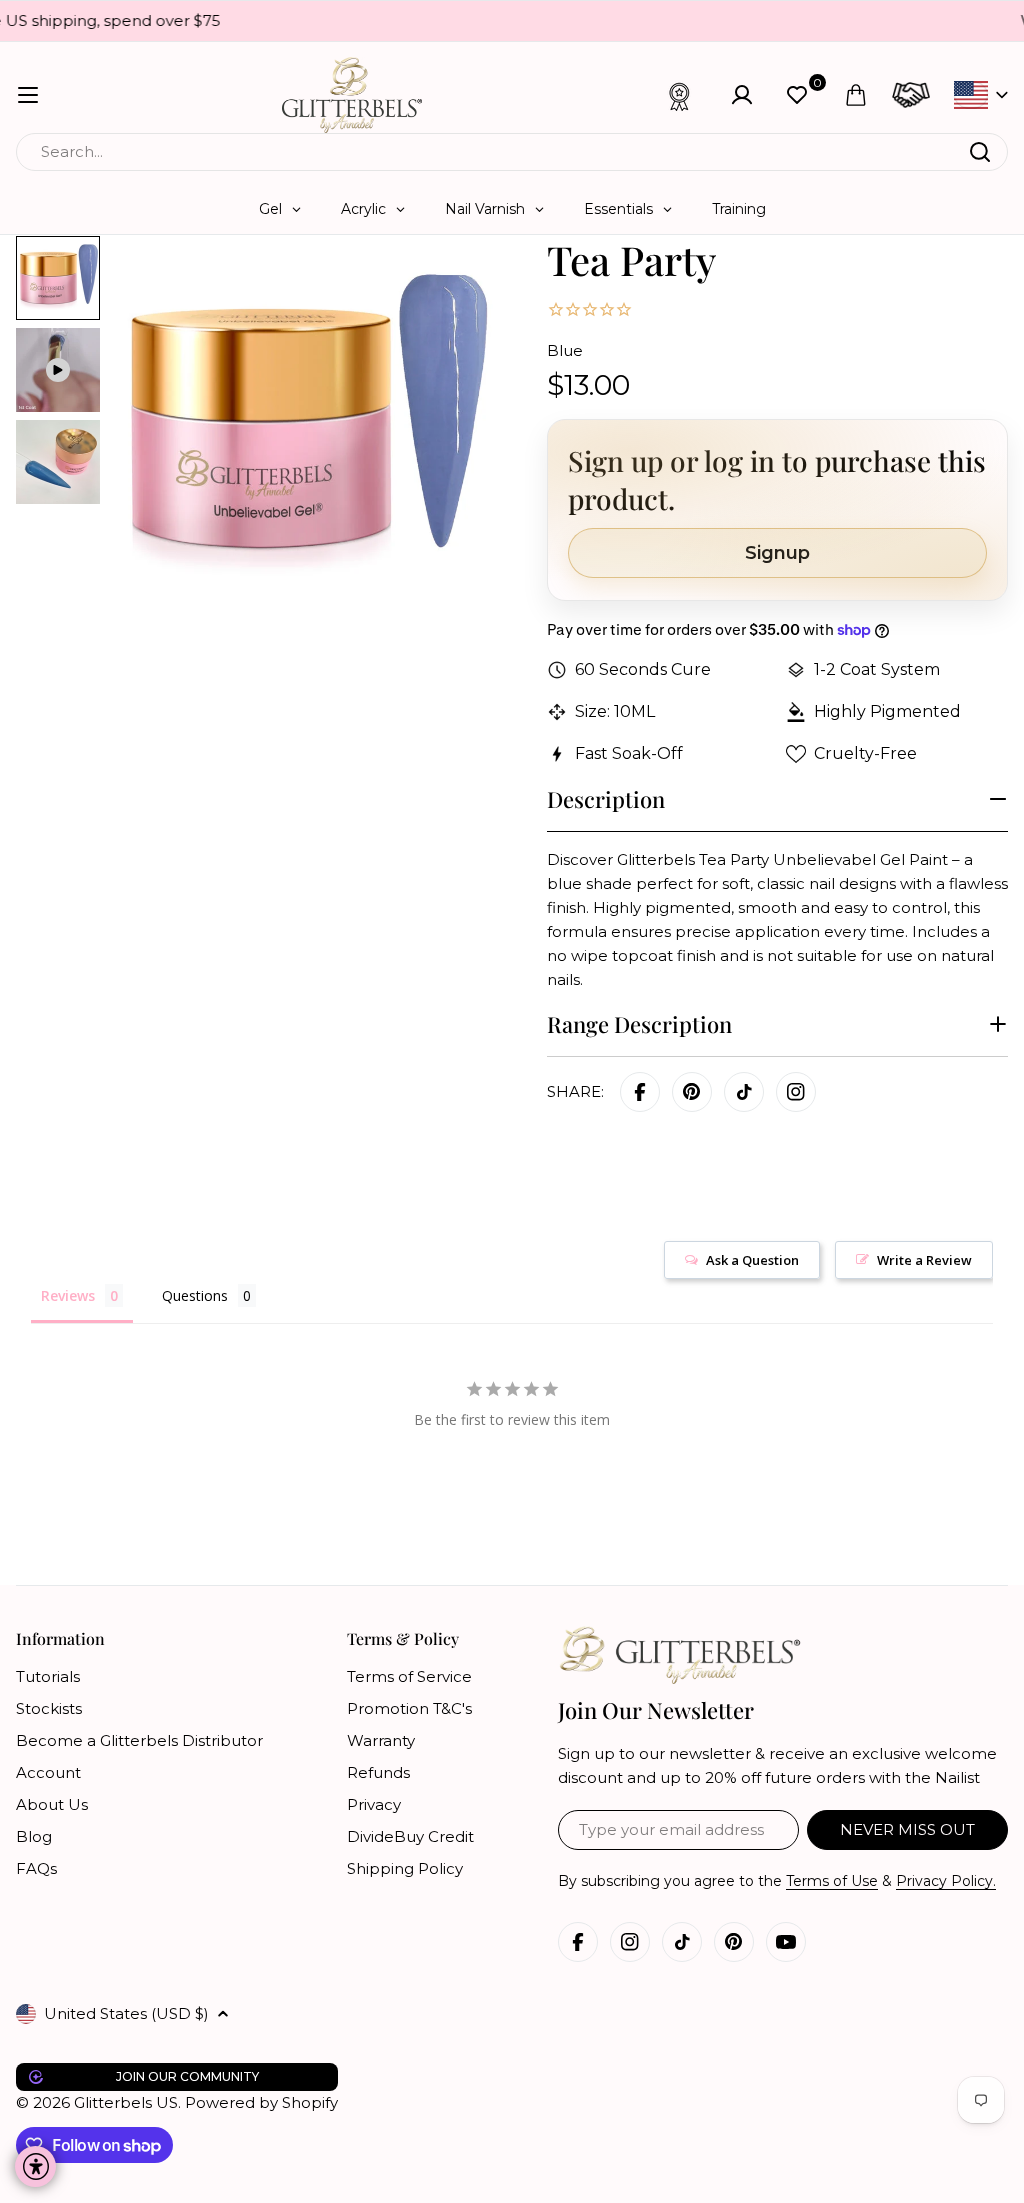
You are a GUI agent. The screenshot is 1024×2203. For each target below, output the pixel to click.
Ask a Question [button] (752, 1260)
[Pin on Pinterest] (692, 1092)
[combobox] (512, 152)
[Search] (980, 152)
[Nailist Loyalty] (680, 95)
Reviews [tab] (68, 1295)
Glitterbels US (126, 2102)
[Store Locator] (911, 95)
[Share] (796, 1092)
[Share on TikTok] (744, 1092)
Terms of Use (832, 1881)
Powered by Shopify (261, 2102)
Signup (777, 553)
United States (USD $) (126, 2013)
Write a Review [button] (924, 1260)
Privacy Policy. (946, 1881)
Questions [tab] (195, 1295)
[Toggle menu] (28, 95)
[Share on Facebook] (640, 1092)
